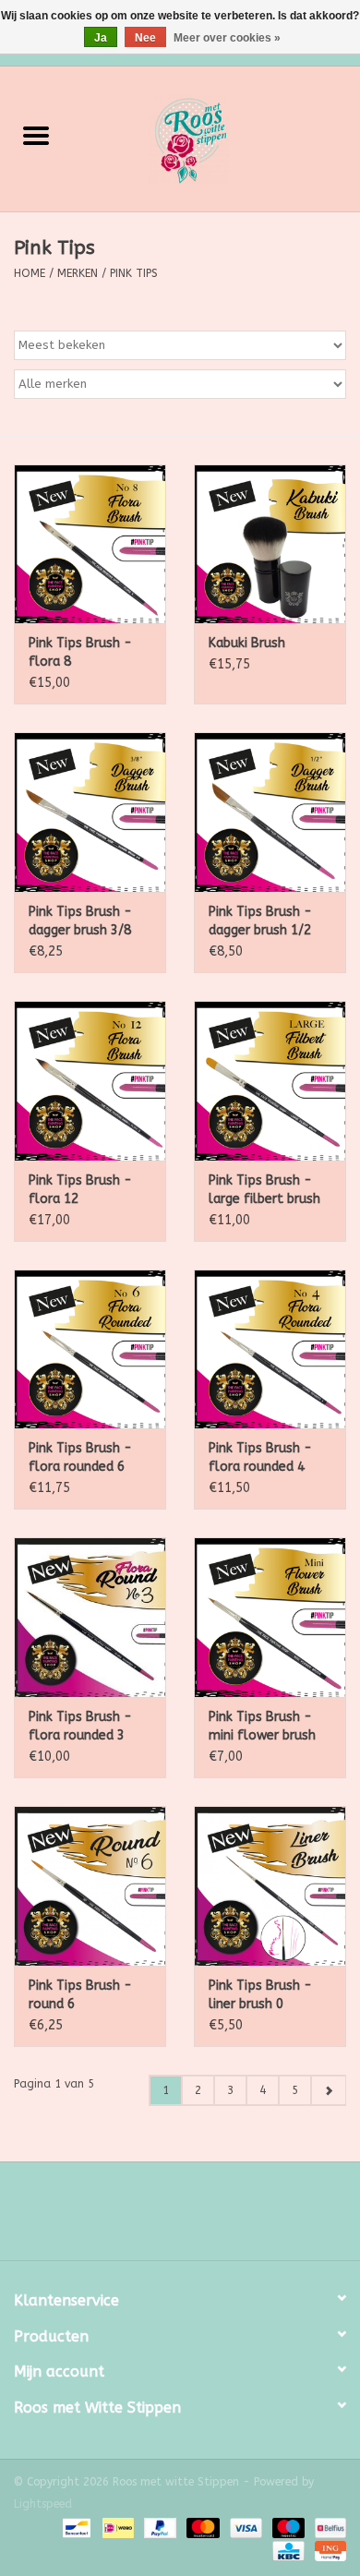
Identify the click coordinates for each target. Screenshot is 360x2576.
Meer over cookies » (227, 38)
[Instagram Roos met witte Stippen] (197, 2218)
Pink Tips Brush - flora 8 (80, 652)
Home (30, 273)
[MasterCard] (201, 2527)
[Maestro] (287, 2527)
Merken (78, 273)
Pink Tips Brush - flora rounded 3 (80, 1726)
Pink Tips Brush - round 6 (80, 1995)
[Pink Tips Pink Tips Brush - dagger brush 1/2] (270, 812)
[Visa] (245, 2527)
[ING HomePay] (327, 2550)
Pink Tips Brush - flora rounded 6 (80, 1457)
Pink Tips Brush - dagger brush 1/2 (260, 921)
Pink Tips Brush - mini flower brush (262, 1726)
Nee (145, 38)
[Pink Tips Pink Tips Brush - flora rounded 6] (90, 1349)
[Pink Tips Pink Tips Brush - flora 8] (90, 544)
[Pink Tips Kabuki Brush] (270, 544)
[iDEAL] (117, 2527)
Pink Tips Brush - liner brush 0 (260, 1995)
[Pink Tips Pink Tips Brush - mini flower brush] (270, 1617)
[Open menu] (36, 135)
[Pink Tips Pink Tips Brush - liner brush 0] (270, 1886)
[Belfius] (327, 2527)
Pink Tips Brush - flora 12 (80, 1190)
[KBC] (287, 2550)
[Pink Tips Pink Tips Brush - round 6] (90, 1886)
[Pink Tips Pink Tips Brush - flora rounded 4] (270, 1349)
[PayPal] (159, 2527)
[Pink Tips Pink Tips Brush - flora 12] (90, 1081)
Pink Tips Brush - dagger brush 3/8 (80, 921)
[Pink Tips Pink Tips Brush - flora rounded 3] (90, 1617)
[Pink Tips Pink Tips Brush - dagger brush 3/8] (90, 812)
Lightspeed (43, 2504)
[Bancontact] (75, 2527)
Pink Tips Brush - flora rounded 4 (260, 1457)
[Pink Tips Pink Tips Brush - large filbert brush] (270, 1081)
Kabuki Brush (247, 643)
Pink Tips (134, 273)
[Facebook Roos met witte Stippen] (163, 2218)
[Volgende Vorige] (328, 2090)
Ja (101, 38)
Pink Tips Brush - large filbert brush (264, 1190)
